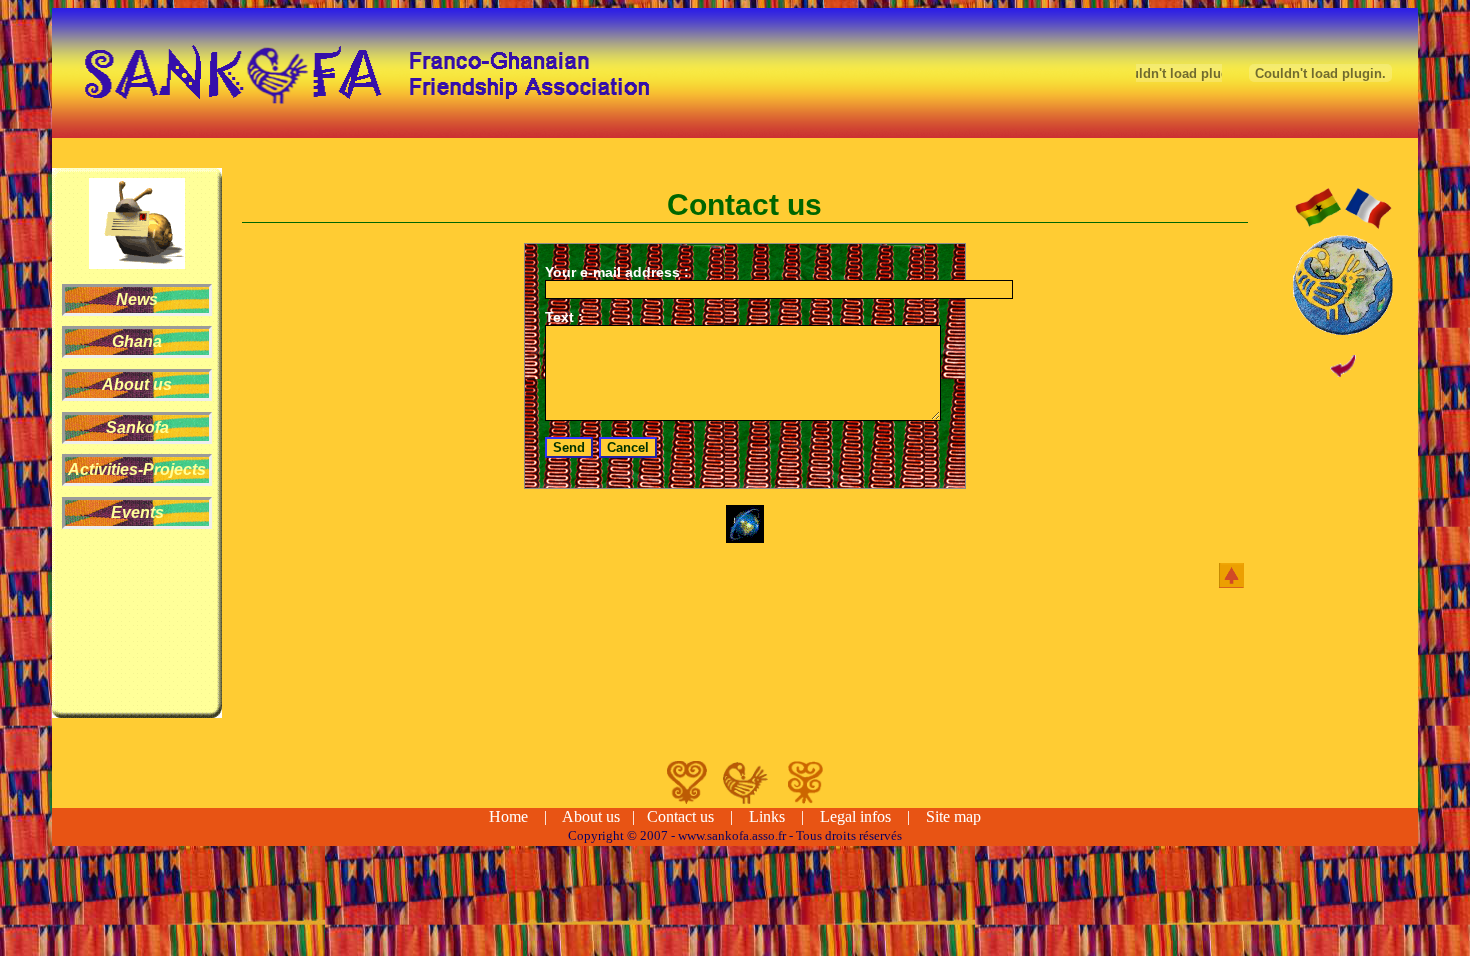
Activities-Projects (137, 469)
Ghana (137, 341)
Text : (564, 317)
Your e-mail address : (617, 272)
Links (767, 816)
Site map (953, 816)
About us (137, 384)
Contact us (680, 816)
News (137, 299)
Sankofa (137, 427)
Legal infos (855, 816)
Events (137, 512)
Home (508, 816)
